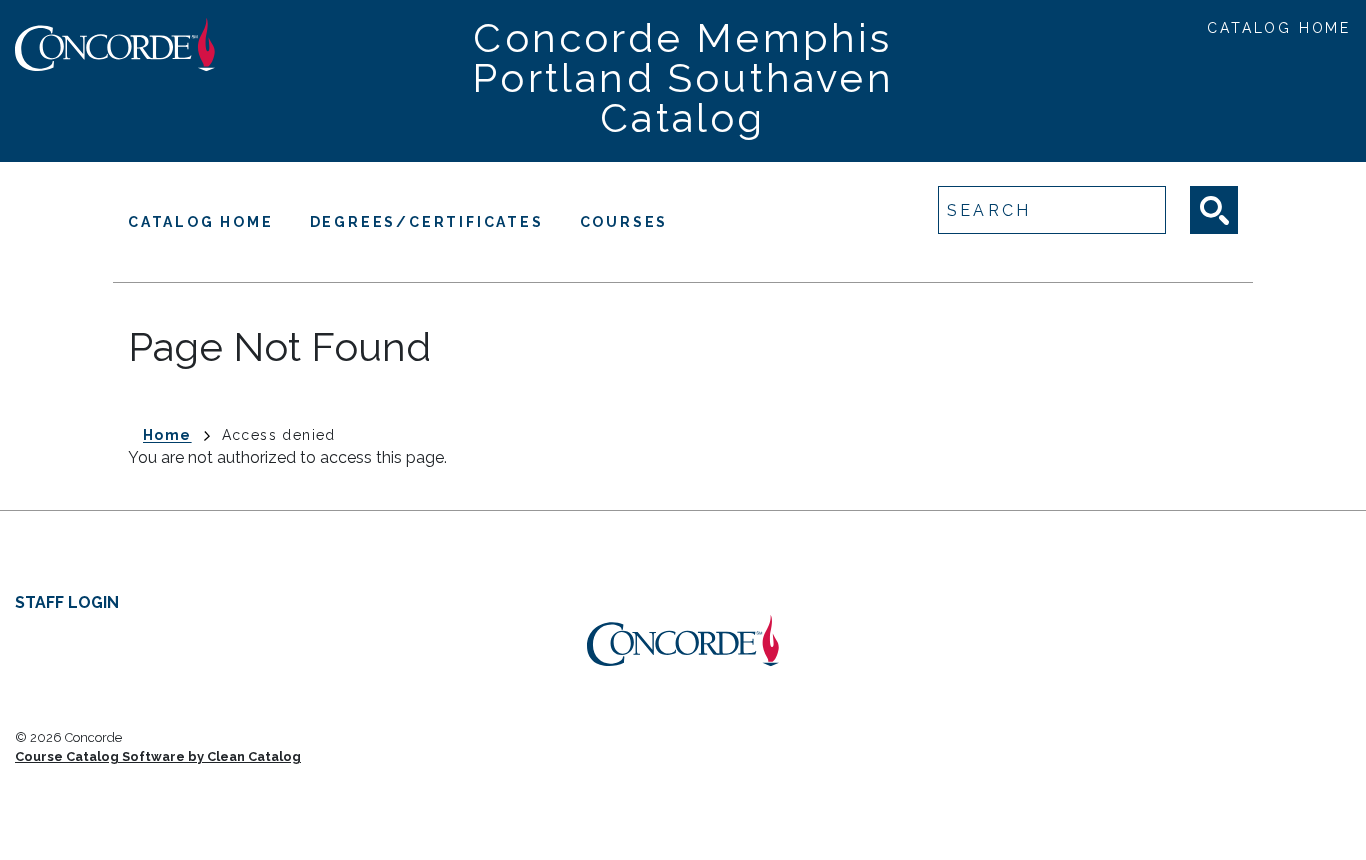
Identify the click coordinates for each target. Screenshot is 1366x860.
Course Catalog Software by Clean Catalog (158, 756)
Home (167, 435)
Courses (624, 222)
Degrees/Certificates (427, 222)
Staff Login (67, 602)
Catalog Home (1279, 28)
